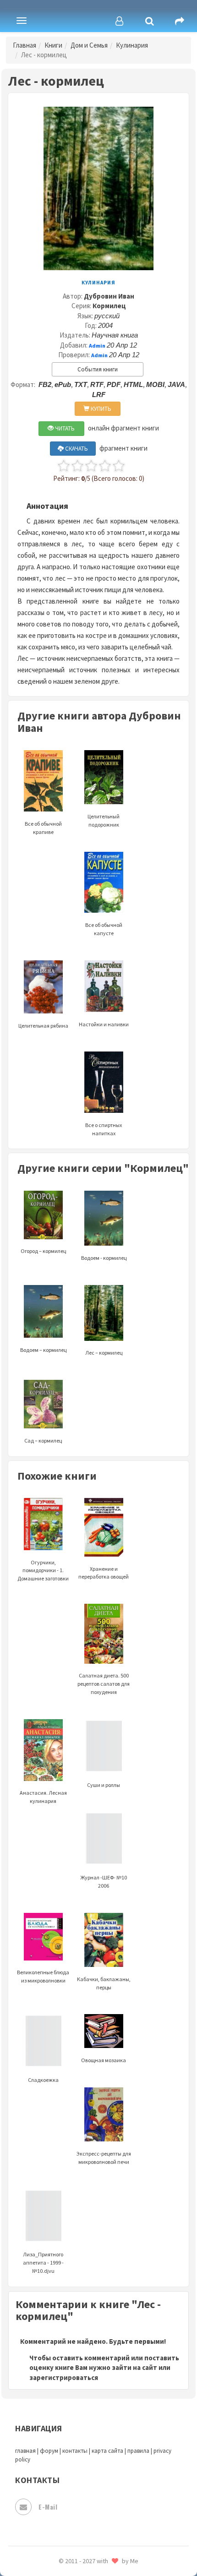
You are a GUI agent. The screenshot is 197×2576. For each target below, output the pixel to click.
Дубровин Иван (109, 296)
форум (49, 2451)
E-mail (48, 2507)
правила (138, 2451)
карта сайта (107, 2451)
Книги (53, 45)
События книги (98, 369)
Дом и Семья (89, 45)
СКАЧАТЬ (76, 449)
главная (25, 2451)
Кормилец (109, 306)
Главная (25, 45)
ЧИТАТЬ (64, 428)
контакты (75, 2451)
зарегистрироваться (64, 2377)
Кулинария (132, 45)
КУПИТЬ (100, 409)
